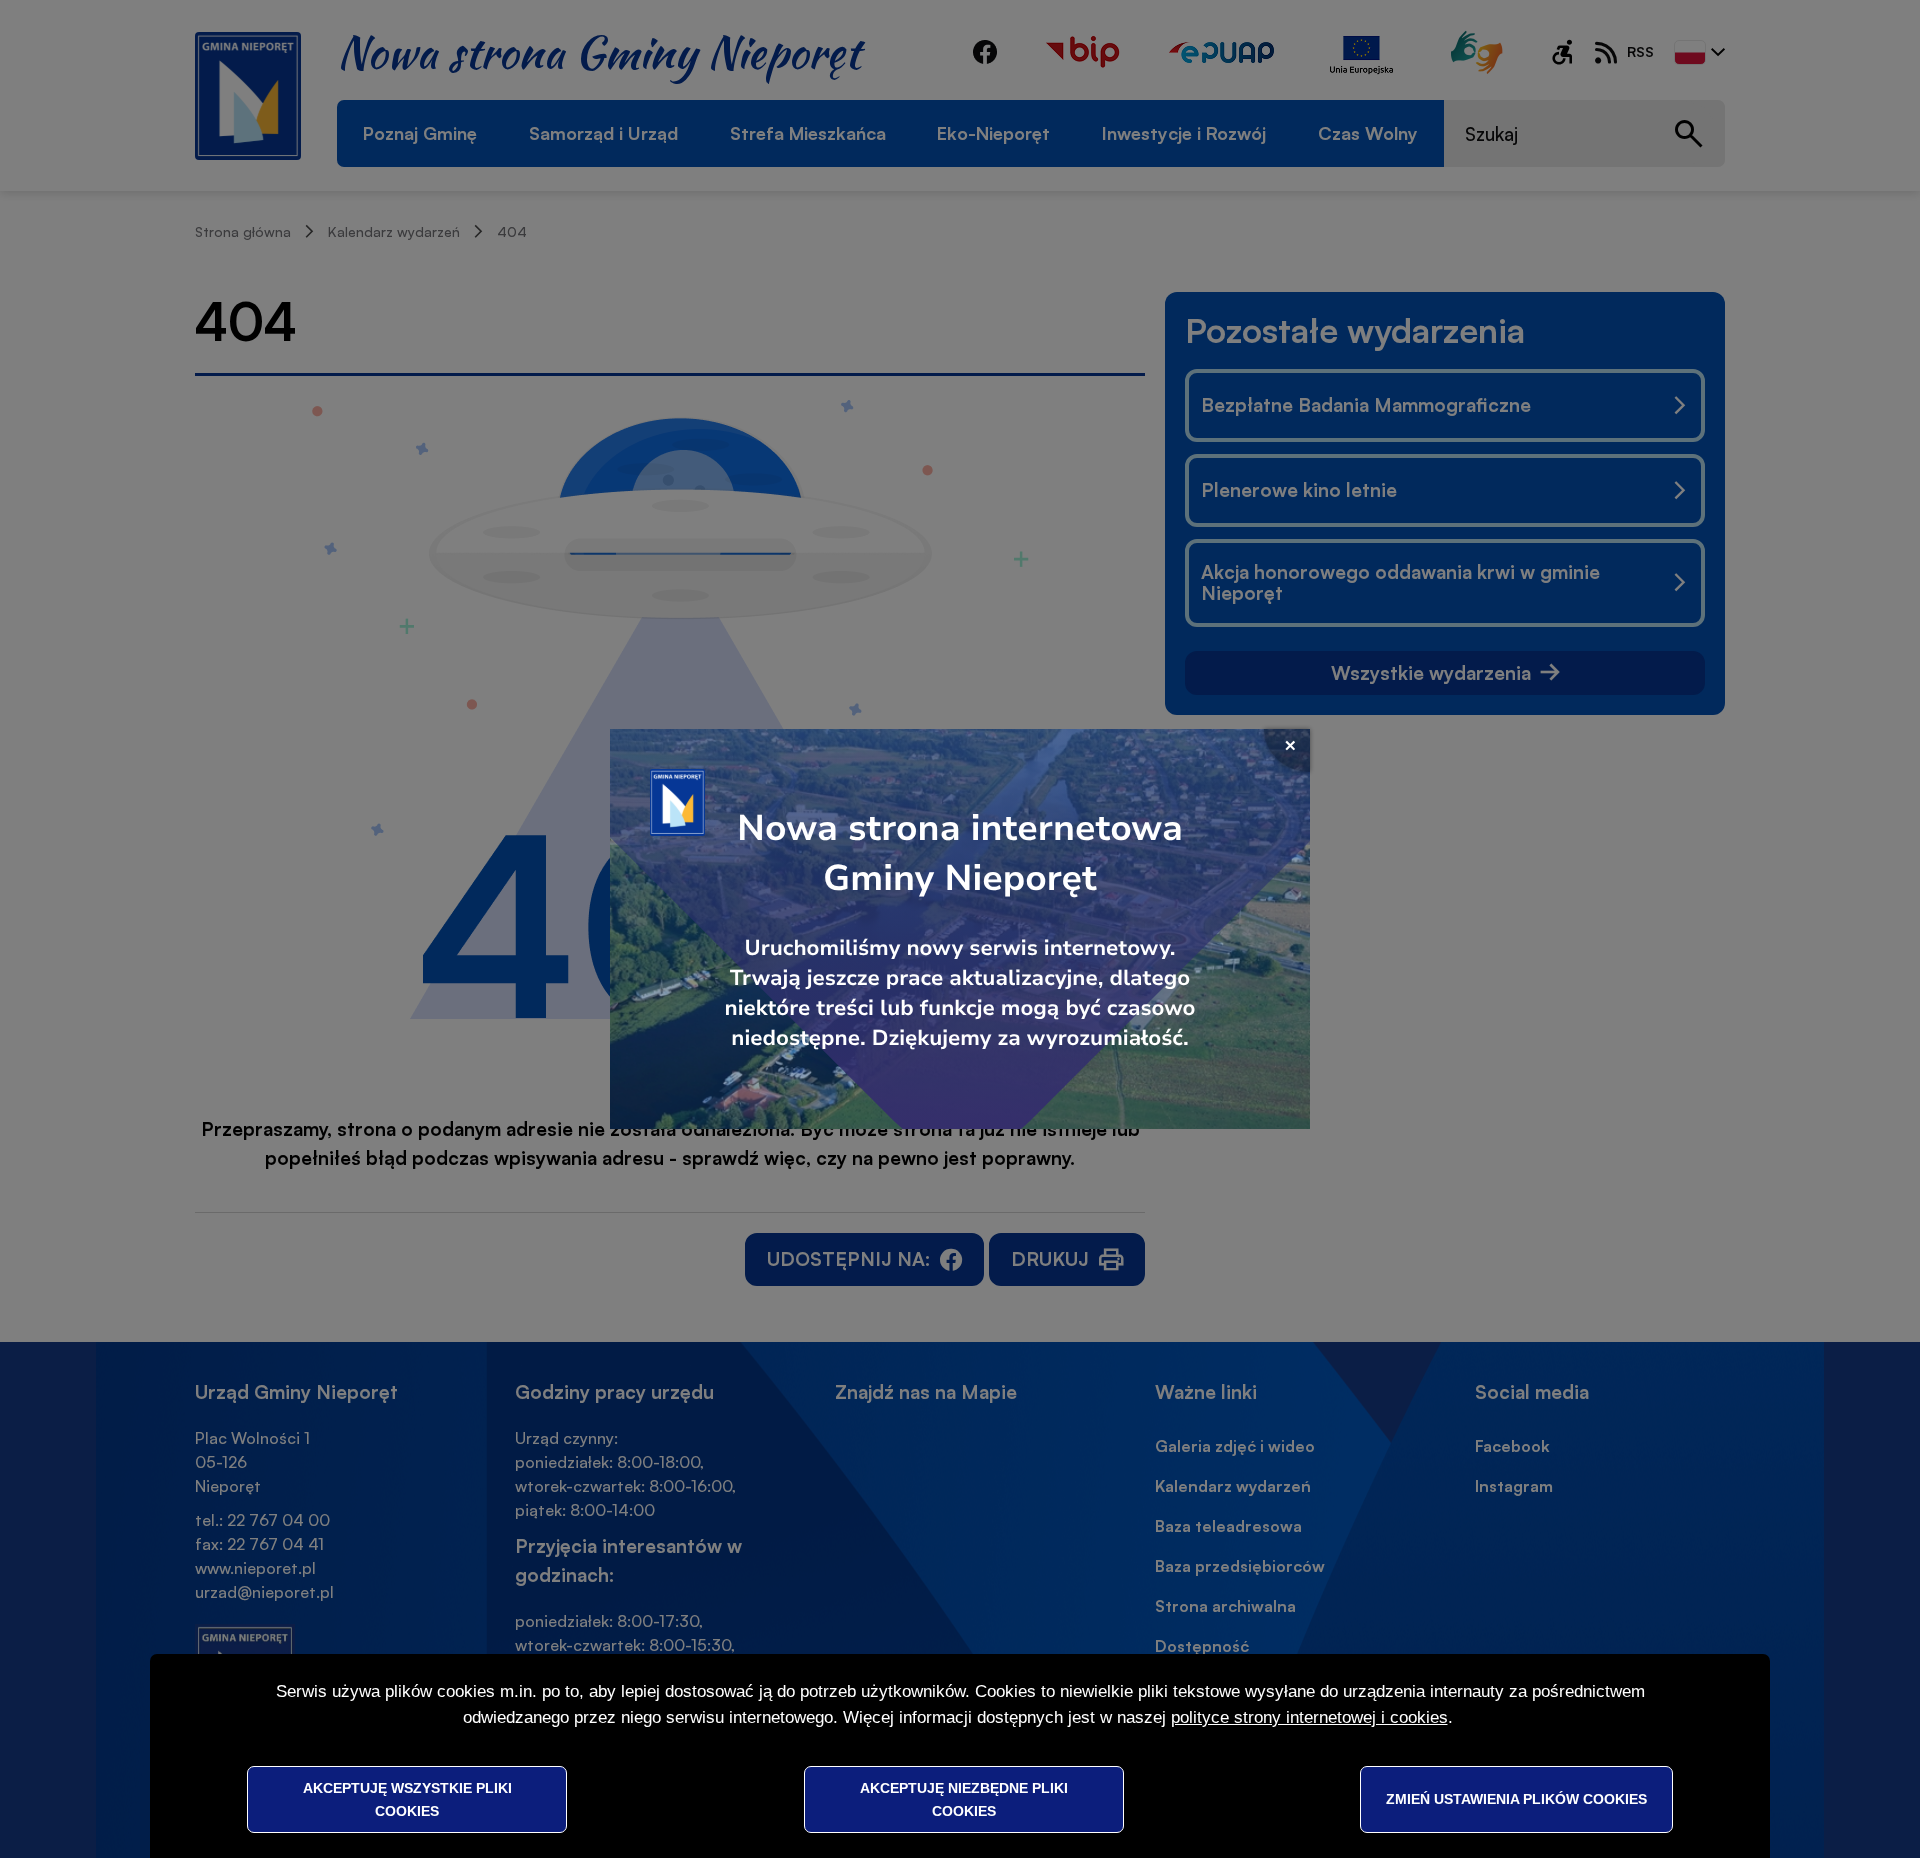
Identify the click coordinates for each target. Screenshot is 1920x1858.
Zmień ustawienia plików (1516, 1799)
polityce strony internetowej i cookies (1309, 1717)
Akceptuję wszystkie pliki (407, 1799)
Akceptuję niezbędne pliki (964, 1799)
